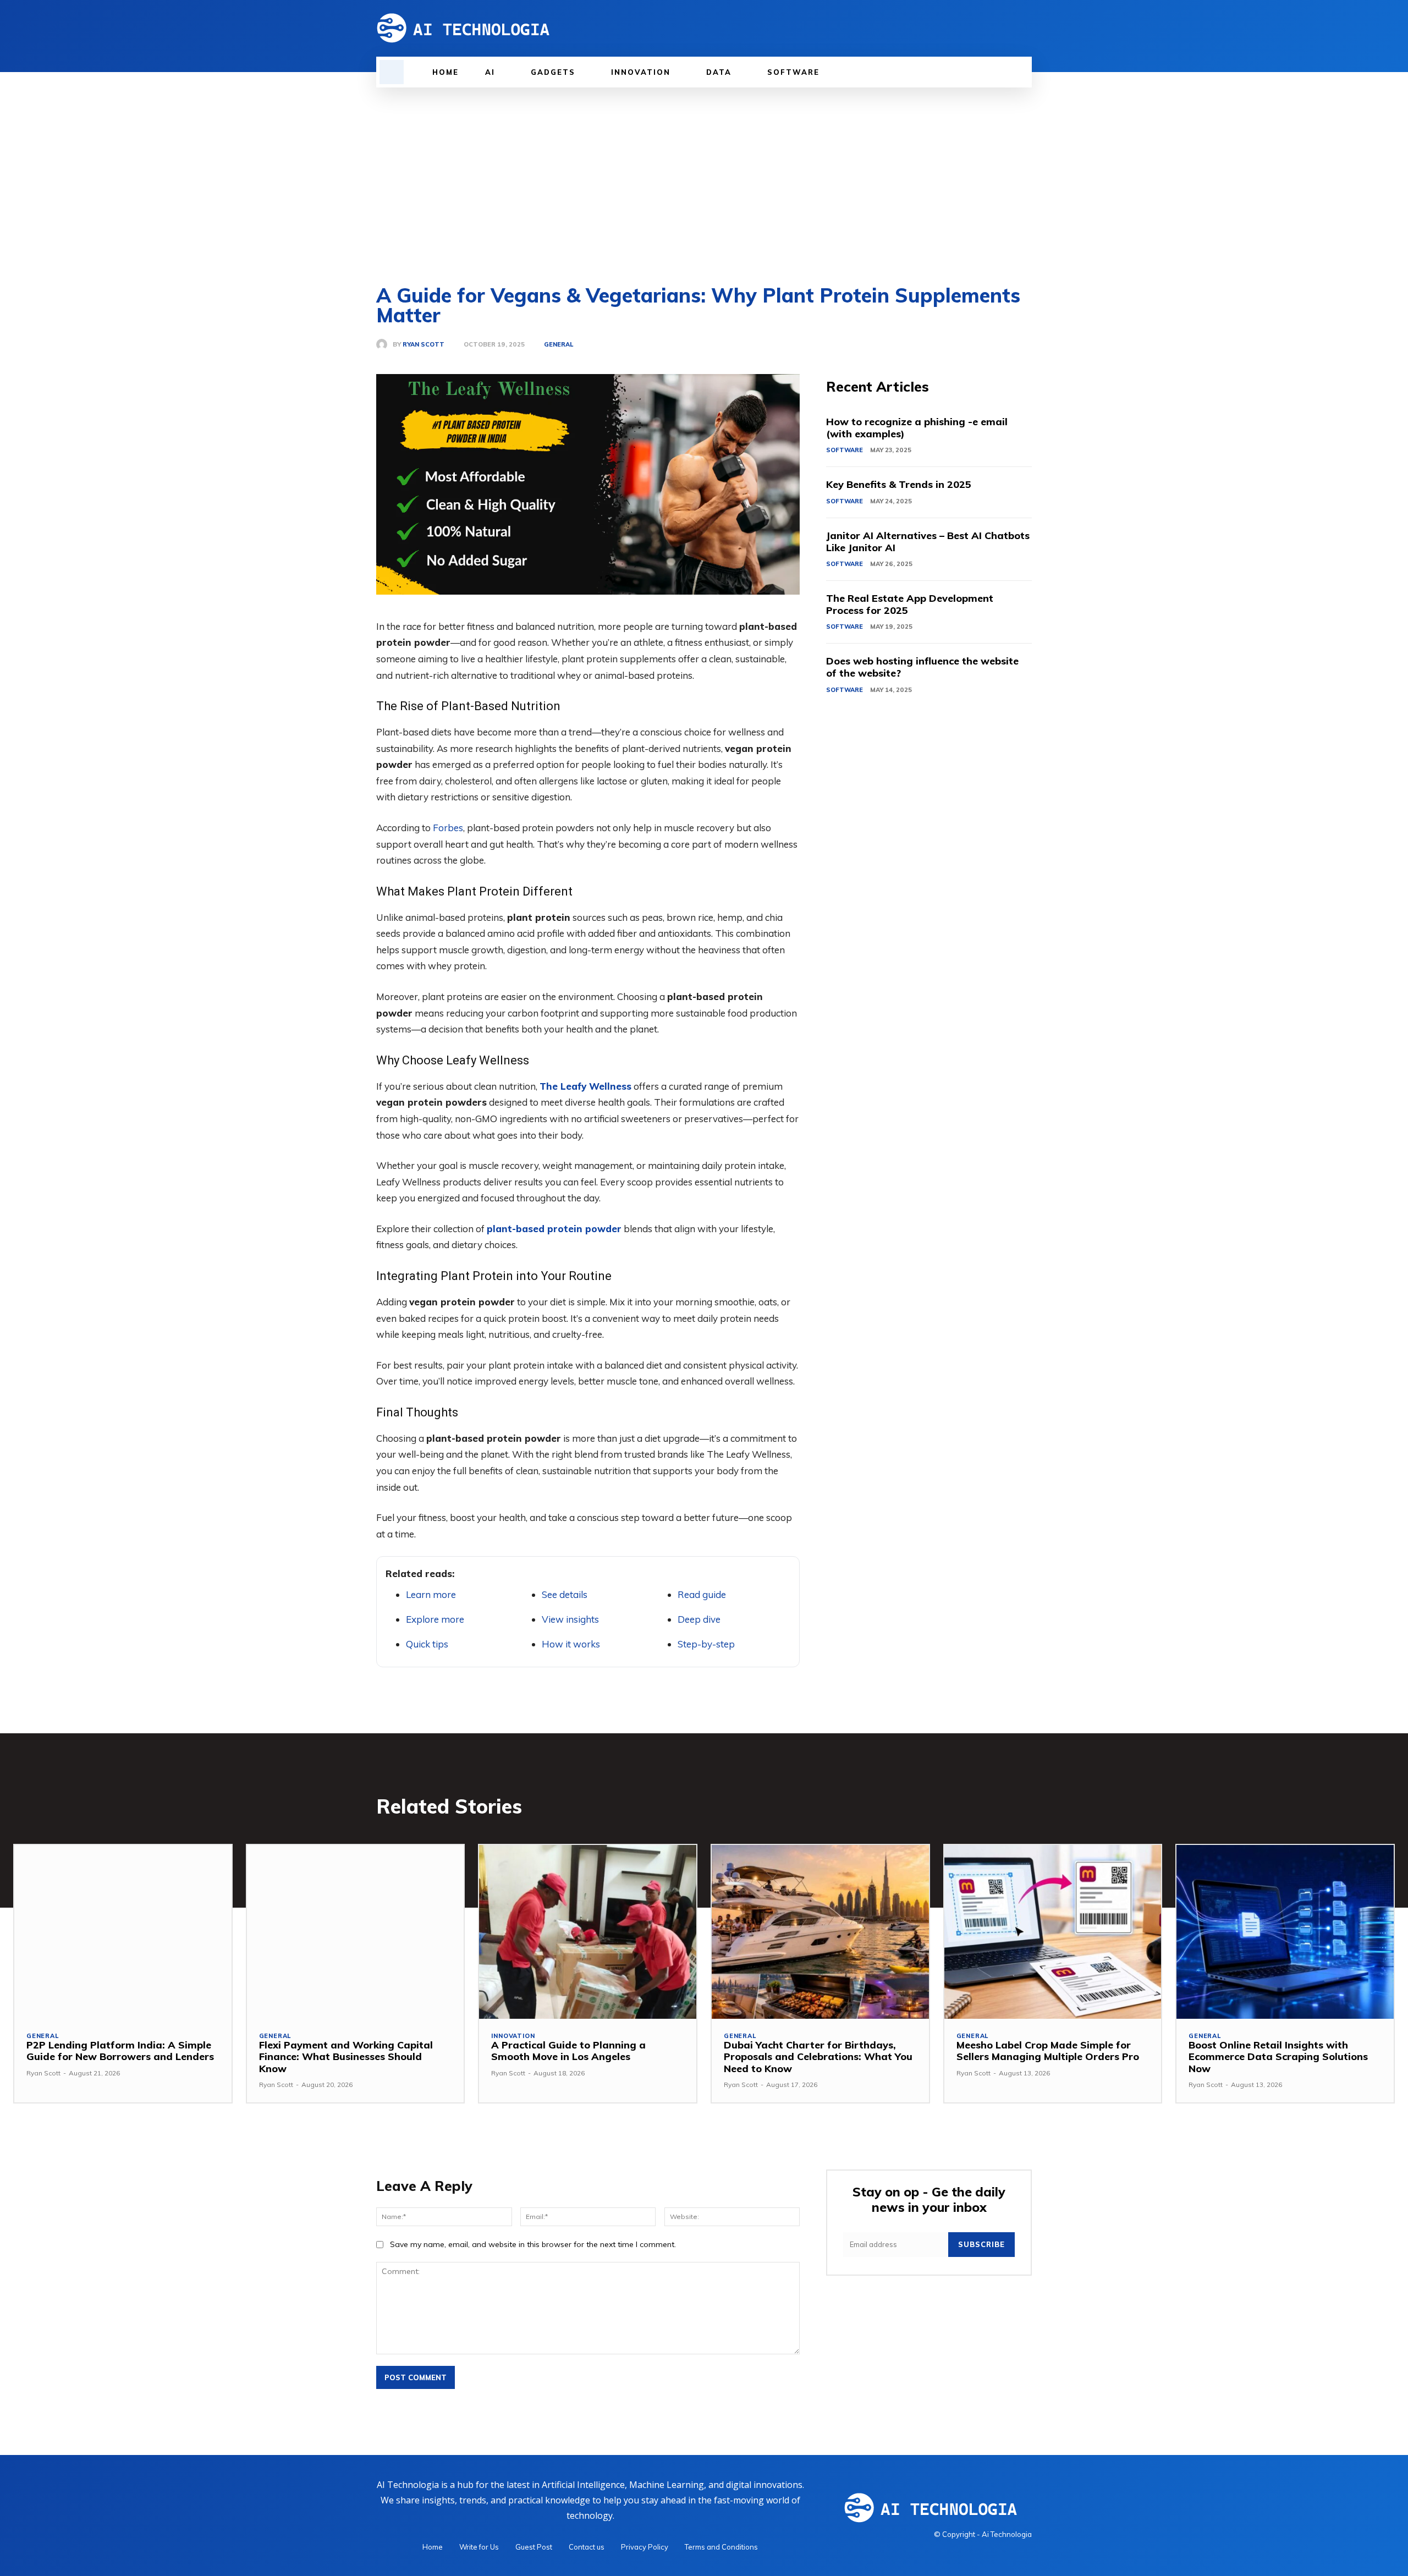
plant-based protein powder (554, 1229)
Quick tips (427, 1644)
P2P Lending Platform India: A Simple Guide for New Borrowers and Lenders (120, 2051)
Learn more (431, 1594)
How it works (571, 1644)
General (559, 345)
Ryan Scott (424, 345)
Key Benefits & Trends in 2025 (899, 484)
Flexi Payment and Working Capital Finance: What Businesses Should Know (346, 2057)
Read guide (702, 1594)
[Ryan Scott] (384, 344)
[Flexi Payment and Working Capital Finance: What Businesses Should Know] (356, 1932)
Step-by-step (706, 1644)
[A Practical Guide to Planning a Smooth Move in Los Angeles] (588, 1932)
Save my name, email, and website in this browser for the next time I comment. (533, 2244)
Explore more (435, 1619)
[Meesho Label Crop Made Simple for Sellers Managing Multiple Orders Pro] (1053, 1932)
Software (845, 450)
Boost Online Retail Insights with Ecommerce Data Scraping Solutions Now (1278, 2057)
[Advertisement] (704, 170)
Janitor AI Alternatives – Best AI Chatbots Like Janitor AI (928, 542)
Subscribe (981, 2244)
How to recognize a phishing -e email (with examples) (917, 428)
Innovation (513, 2036)
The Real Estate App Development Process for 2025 (910, 604)
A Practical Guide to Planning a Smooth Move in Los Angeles (568, 2051)
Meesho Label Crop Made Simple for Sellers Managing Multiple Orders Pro (1048, 2051)
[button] (392, 72)
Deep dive (699, 1619)
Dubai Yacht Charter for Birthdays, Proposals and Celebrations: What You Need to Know (818, 2057)
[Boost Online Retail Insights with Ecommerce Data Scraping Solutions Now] (1285, 1932)
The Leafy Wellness (585, 1086)
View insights (570, 1619)
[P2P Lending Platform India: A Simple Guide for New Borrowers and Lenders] (123, 1932)
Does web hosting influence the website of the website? (922, 667)
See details (565, 1594)
